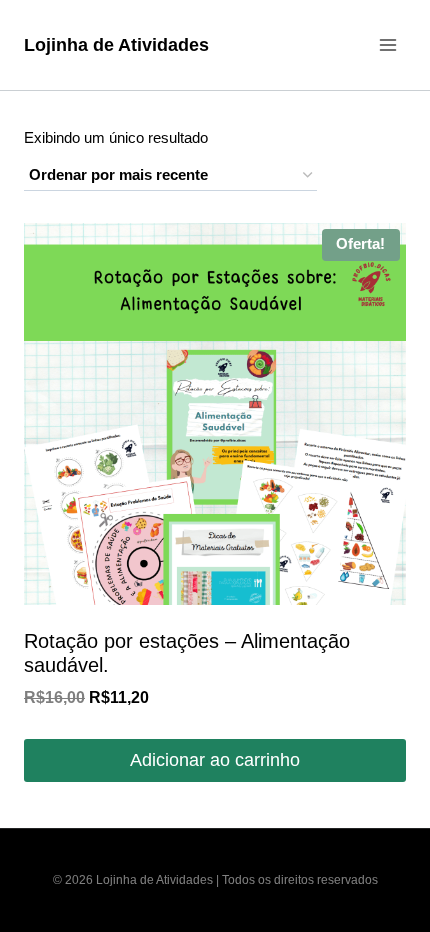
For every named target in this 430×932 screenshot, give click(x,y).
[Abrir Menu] (387, 44)
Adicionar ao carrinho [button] (215, 760)
